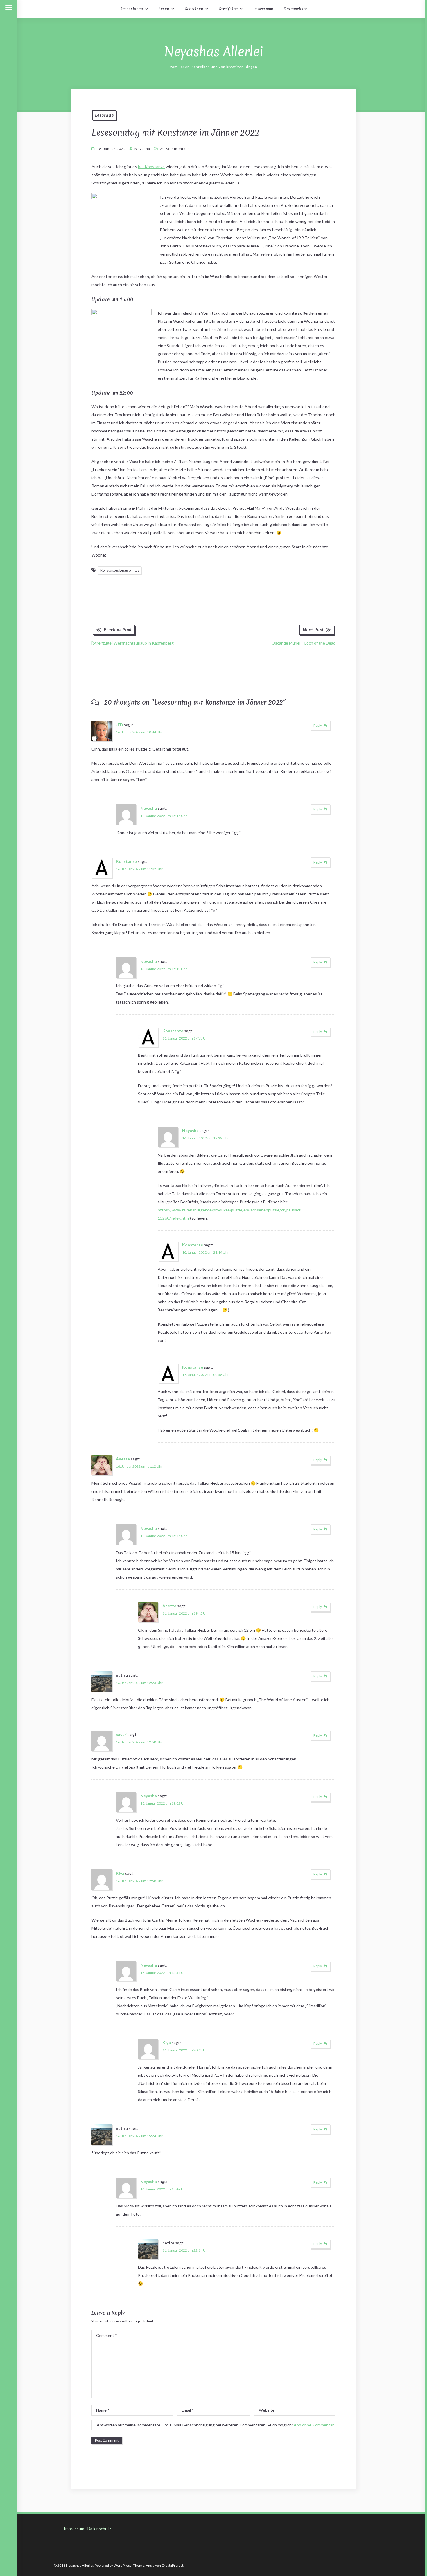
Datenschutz (295, 9)
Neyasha (142, 149)
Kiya (120, 1873)
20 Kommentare (175, 149)
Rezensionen (132, 9)
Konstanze (126, 861)
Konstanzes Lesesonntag (120, 570)
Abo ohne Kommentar (314, 2425)
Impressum (263, 9)
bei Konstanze (151, 167)
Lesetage (104, 115)
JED (120, 725)
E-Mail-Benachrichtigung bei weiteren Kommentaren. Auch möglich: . (252, 2425)
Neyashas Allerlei (214, 52)
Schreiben (194, 9)
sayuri (122, 1734)
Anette (123, 1459)
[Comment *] (214, 2396)
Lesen (164, 9)
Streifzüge (228, 9)
